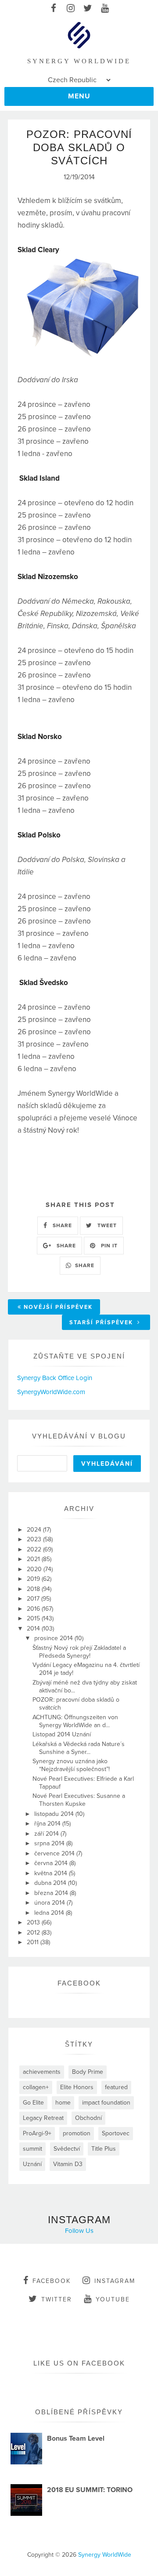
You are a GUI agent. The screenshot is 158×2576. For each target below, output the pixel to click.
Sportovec (116, 2133)
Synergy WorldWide (105, 2555)
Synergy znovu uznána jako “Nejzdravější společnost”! (71, 1765)
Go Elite (33, 2103)
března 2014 (52, 1893)
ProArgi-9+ (37, 2133)
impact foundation (106, 2103)
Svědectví (67, 2149)
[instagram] (70, 9)
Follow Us (79, 2231)
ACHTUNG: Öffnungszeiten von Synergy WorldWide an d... (75, 1721)
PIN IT (108, 1246)
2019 (34, 1579)
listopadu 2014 (55, 1814)
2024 (35, 1530)
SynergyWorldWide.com (51, 1392)
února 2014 (50, 1903)
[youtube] (105, 9)
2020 (35, 1569)
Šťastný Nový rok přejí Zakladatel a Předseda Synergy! (79, 1652)
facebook (52, 2281)
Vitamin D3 (68, 2164)
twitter (57, 2299)
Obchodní (88, 2118)
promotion (77, 2133)
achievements (42, 2072)
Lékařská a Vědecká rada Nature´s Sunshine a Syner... (79, 1748)
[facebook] (53, 9)
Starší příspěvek (102, 1322)
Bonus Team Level (76, 2438)
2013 (34, 1922)
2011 (34, 1942)
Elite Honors (77, 2087)
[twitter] (88, 9)
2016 (34, 1609)
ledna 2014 (50, 1913)
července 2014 (55, 1853)
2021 (34, 1559)
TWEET (106, 1225)
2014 (34, 1629)
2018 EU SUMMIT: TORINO (90, 2490)
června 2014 (52, 1863)
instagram (115, 2281)
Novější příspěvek (58, 1307)
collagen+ (36, 2087)
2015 (34, 1618)
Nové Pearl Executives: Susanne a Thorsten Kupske (79, 1800)
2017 (34, 1599)
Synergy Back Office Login (55, 1378)
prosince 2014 (54, 1638)
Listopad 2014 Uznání (62, 1734)
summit (32, 2149)
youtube (113, 2299)
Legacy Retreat (43, 2118)
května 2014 (52, 1873)
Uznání (32, 2164)
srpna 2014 (50, 1843)
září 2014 (47, 1834)
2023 (35, 1539)
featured (116, 2087)
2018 (34, 1589)
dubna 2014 (51, 1883)
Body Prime (88, 2072)
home (63, 2103)
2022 (35, 1549)
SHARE (61, 1225)
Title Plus (104, 2149)
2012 (34, 1933)
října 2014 (48, 1824)
